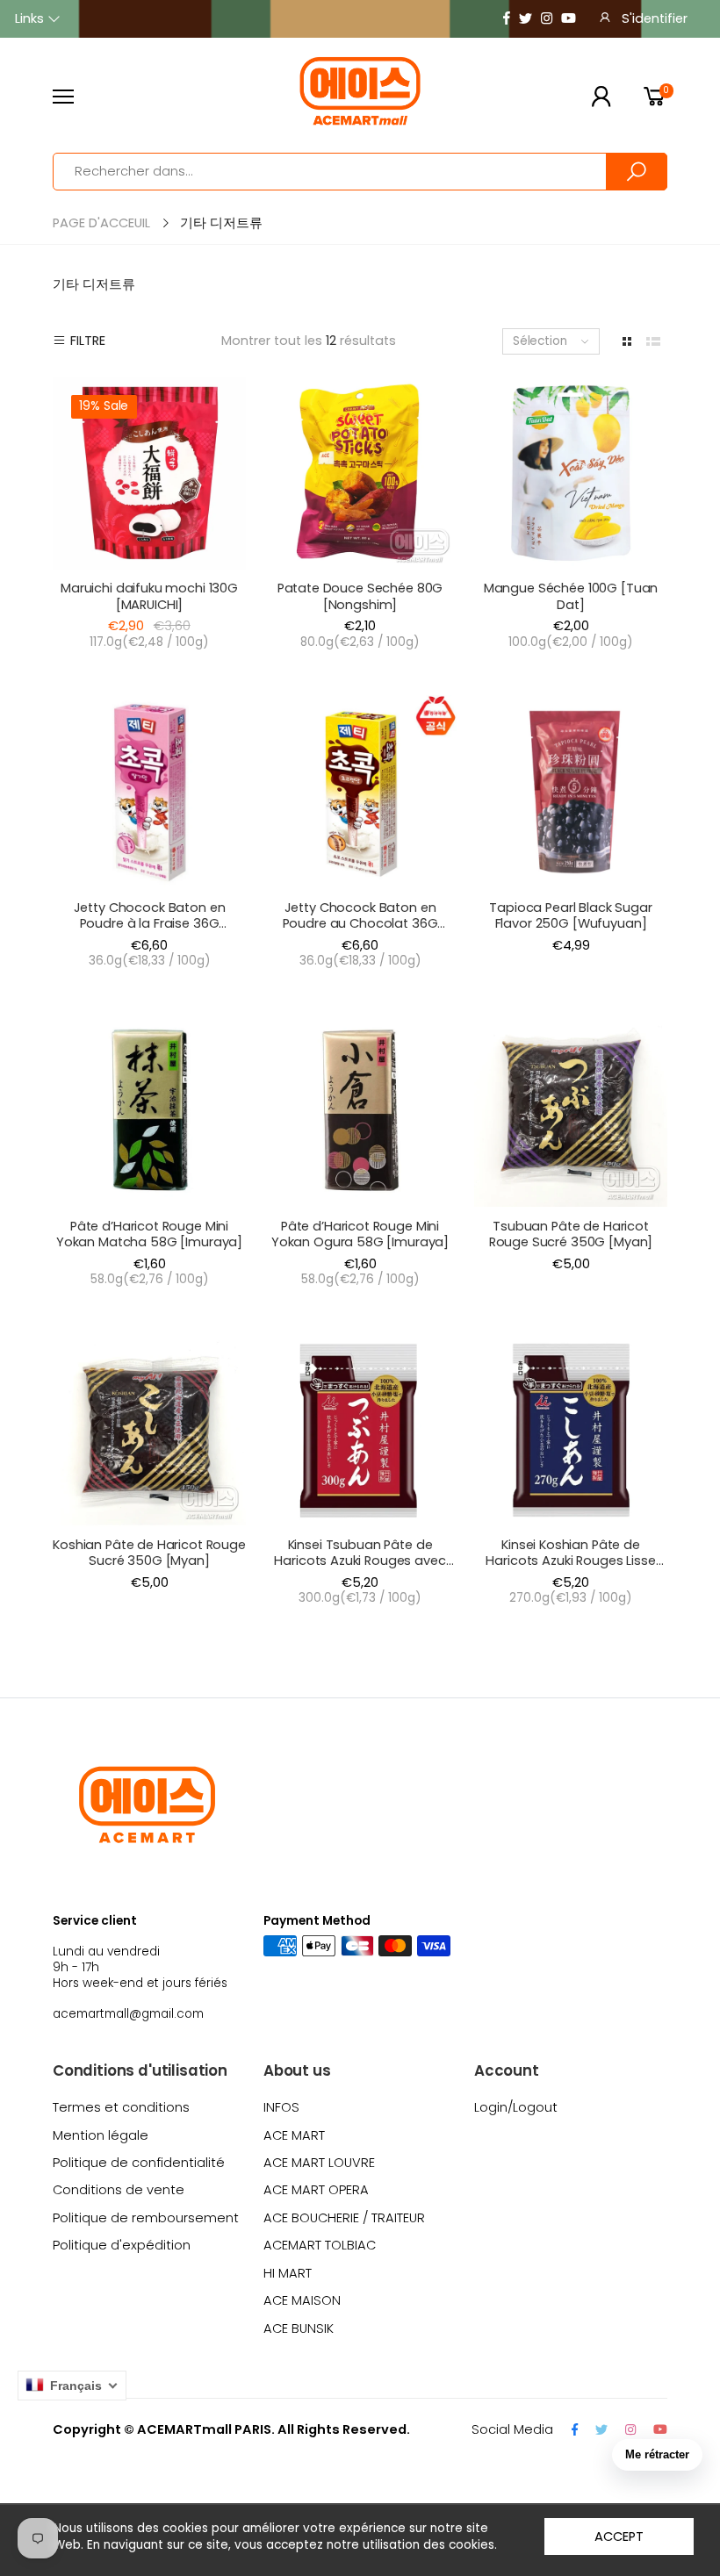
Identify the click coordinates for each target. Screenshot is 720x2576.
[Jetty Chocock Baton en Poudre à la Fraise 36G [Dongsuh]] (149, 792)
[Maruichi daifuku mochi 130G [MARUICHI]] (149, 473)
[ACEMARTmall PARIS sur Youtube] (569, 19)
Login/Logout (516, 2107)
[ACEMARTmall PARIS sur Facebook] (507, 19)
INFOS (281, 2107)
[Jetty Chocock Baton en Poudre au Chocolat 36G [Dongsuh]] (360, 792)
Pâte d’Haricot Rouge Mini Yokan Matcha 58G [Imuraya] (149, 1234)
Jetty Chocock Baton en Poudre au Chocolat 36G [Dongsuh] (360, 924)
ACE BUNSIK (299, 2328)
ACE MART (294, 2135)
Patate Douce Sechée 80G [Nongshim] (360, 596)
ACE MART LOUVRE (319, 2163)
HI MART (288, 2273)
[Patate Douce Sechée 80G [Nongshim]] (360, 473)
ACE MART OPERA (316, 2190)
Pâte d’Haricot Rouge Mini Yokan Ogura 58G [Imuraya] (360, 1234)
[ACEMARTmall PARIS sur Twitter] (526, 19)
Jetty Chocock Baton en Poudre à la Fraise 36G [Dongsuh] (150, 924)
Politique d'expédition (122, 2245)
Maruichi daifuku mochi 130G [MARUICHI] (149, 596)
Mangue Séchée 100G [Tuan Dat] (571, 596)
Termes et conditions (121, 2107)
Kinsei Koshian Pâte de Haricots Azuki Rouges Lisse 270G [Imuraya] (570, 1561)
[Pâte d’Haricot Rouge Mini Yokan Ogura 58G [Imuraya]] (360, 1110)
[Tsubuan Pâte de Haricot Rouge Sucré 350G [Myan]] (571, 1110)
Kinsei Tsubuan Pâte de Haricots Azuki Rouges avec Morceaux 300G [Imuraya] (360, 1561)
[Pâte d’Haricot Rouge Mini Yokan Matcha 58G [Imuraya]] (149, 1110)
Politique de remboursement (146, 2218)
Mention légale (101, 2135)
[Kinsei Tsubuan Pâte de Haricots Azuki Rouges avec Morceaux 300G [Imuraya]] (360, 1430)
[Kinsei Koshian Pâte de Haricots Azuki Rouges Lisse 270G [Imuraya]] (571, 1430)
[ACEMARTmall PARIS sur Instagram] (547, 19)
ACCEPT (619, 2537)
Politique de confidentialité (139, 2163)
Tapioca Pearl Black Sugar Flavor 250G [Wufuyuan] (570, 915)
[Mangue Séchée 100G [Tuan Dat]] (571, 473)
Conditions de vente (119, 2190)
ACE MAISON (302, 2300)
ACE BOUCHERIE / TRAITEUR (344, 2218)
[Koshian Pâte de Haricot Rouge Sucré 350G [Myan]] (149, 1430)
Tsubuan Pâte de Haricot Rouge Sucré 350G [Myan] (571, 1234)
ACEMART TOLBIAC (320, 2245)
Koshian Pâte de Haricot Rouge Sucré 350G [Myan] (149, 1553)
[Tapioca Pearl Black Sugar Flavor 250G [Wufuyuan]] (571, 792)
